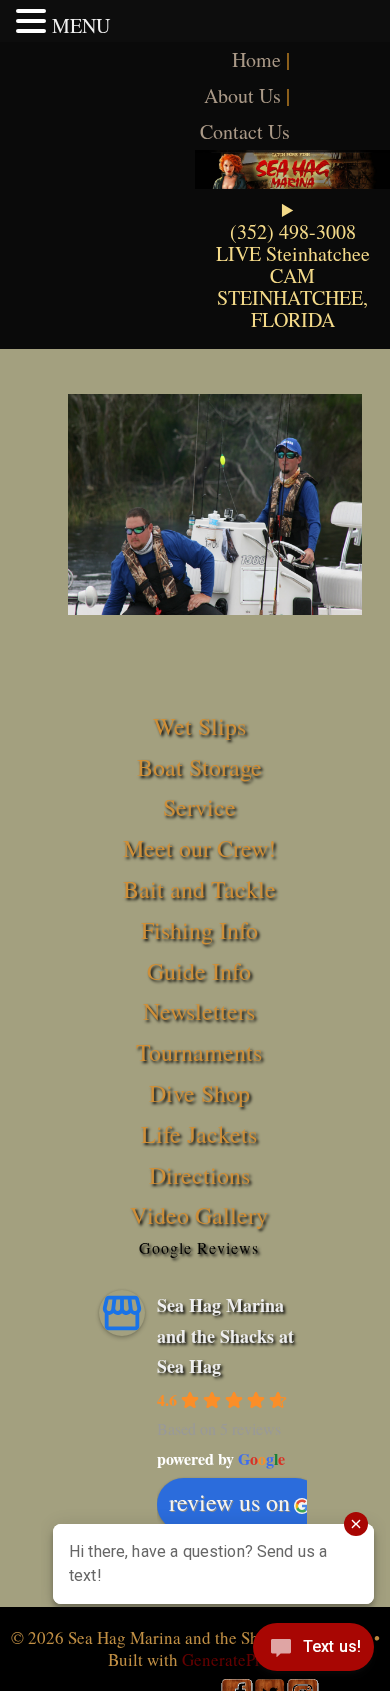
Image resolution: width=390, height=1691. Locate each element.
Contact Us (245, 131)
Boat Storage (199, 767)
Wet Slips (199, 726)
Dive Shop (199, 1093)
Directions (199, 1175)
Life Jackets (199, 1134)
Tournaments (199, 1052)
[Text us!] (313, 1651)
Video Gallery (199, 1215)
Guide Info (199, 971)
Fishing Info (199, 930)
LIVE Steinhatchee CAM (293, 264)
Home (256, 59)
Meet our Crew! (199, 848)
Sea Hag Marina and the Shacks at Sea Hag (225, 1335)
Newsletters (199, 1011)
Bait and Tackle (199, 889)
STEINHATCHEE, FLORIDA (292, 308)
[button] (34, 21)
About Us (242, 95)
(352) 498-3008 (293, 231)
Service (199, 807)
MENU (81, 25)
